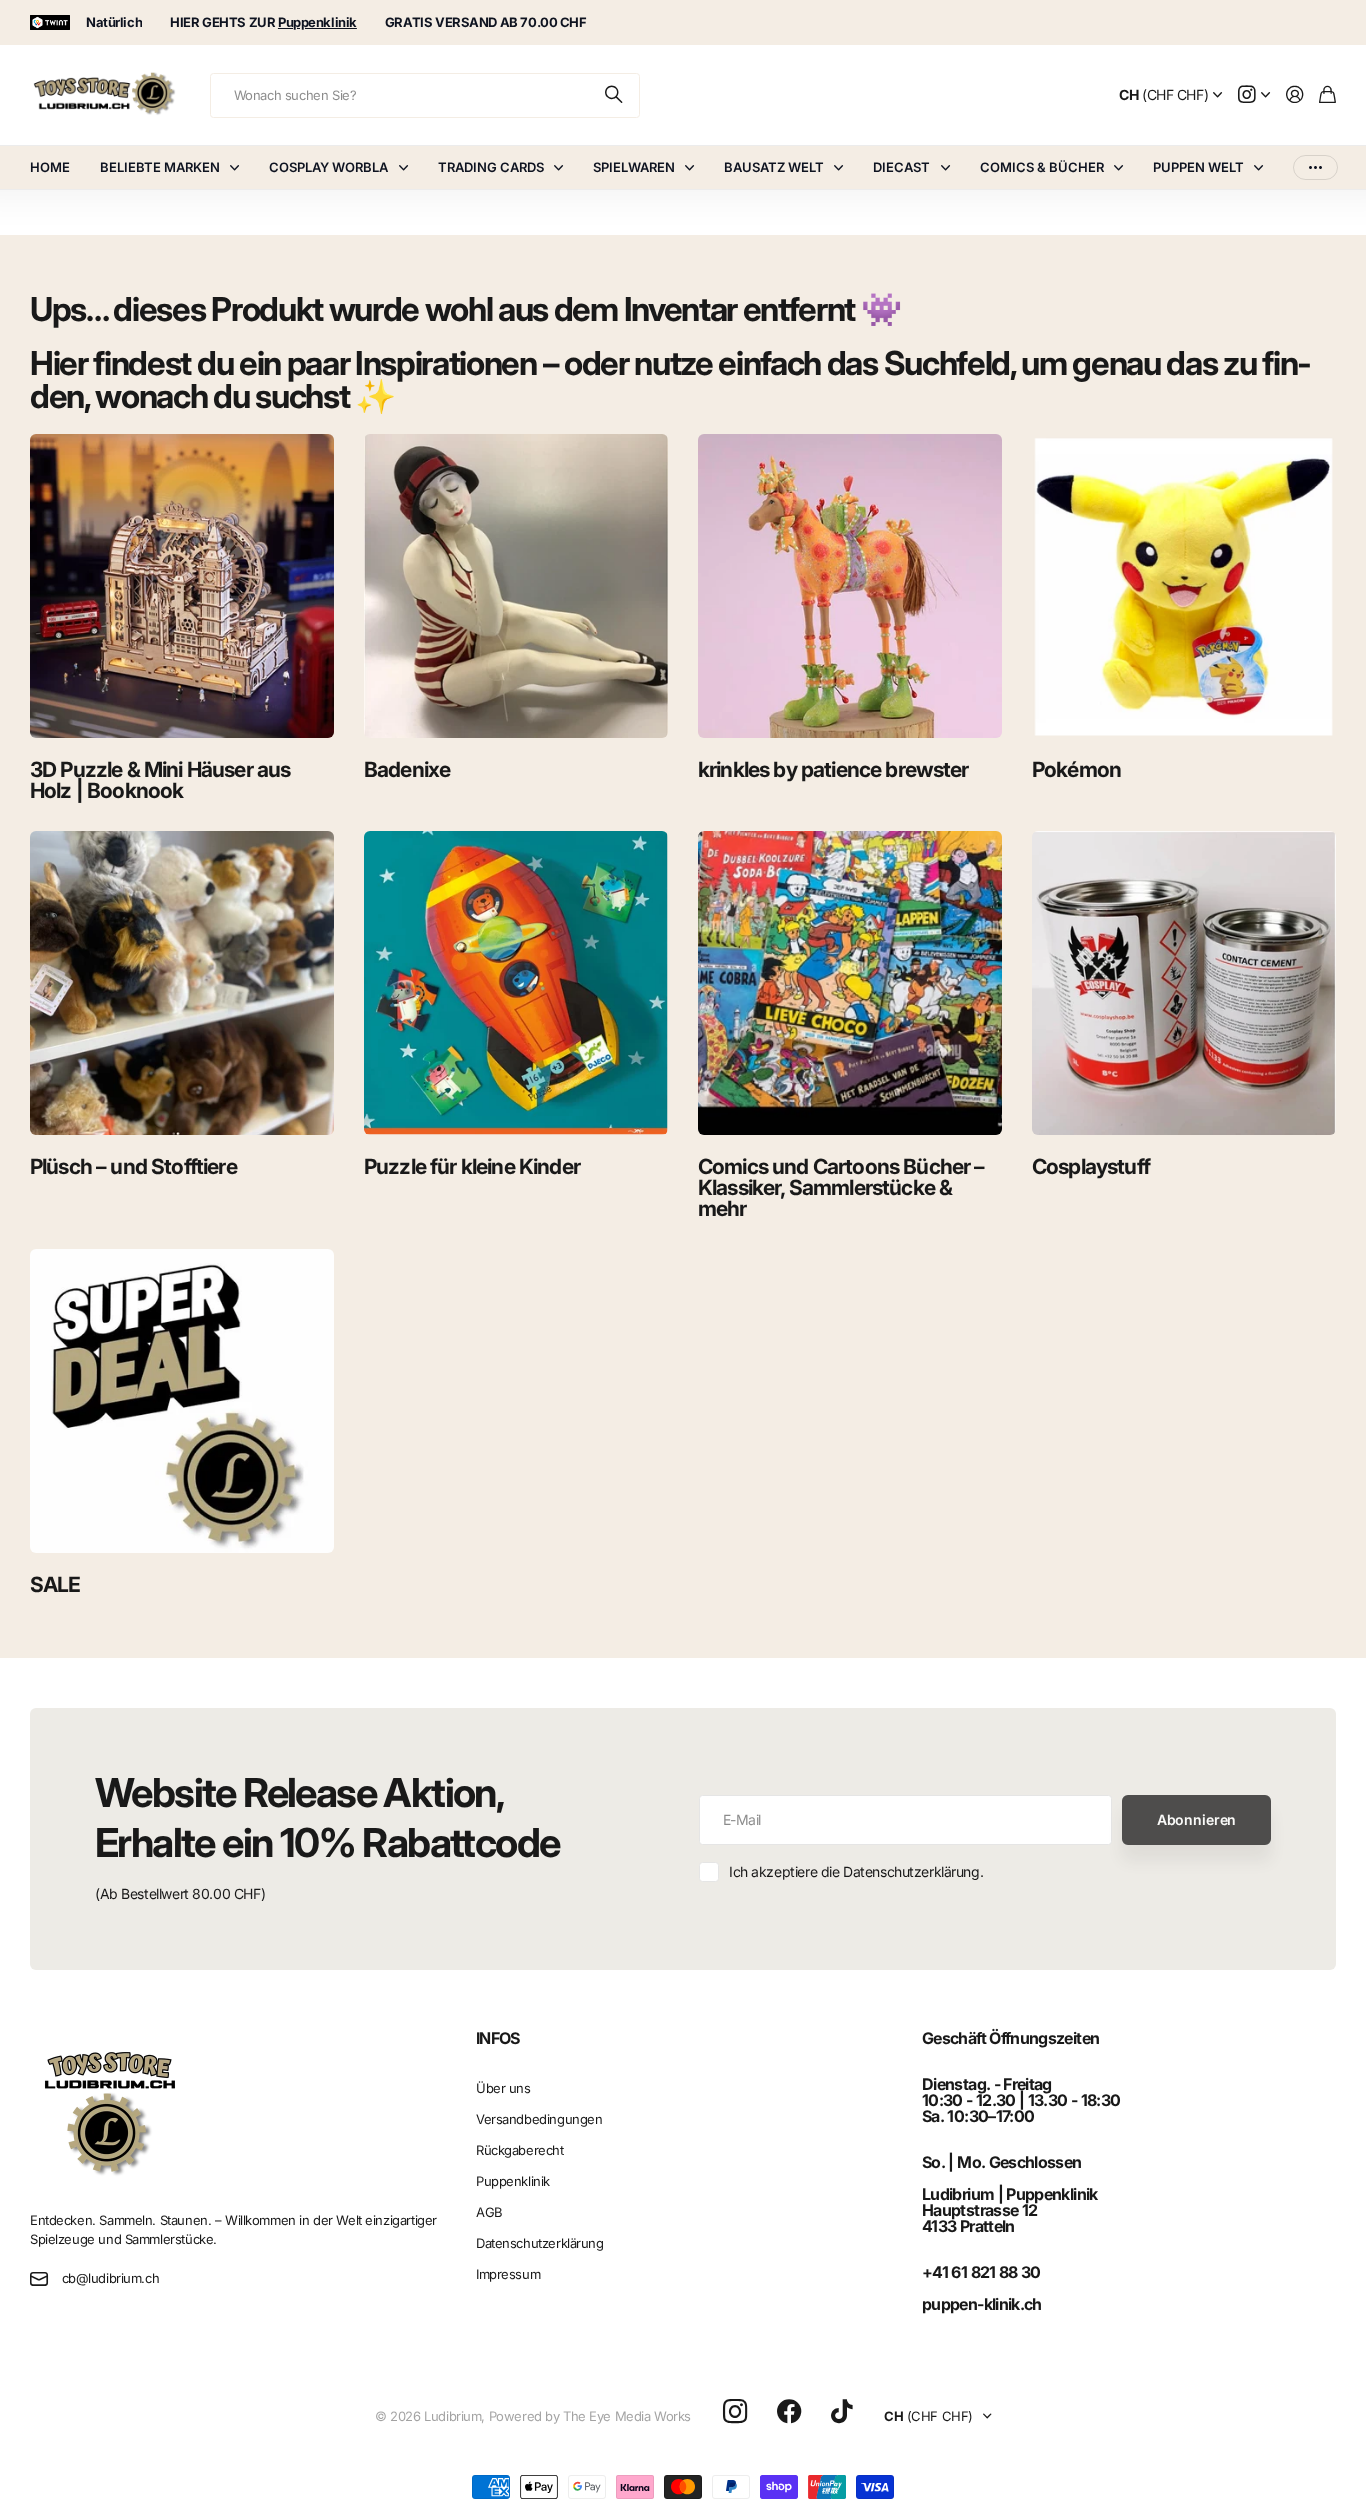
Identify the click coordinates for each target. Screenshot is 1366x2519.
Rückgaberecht (520, 2150)
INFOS (498, 2038)
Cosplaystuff (1091, 1166)
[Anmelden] (1295, 95)
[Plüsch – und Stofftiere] (182, 983)
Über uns (503, 2088)
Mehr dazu (1315, 167)
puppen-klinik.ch (982, 2304)
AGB (489, 2212)
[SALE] (182, 1401)
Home (50, 167)
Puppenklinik (513, 2181)
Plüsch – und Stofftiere (133, 1166)
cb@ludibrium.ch (111, 2278)
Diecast (901, 167)
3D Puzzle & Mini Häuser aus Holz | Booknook (160, 780)
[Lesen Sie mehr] (1254, 95)
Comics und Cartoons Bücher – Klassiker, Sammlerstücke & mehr (841, 1187)
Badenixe (407, 769)
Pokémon (1076, 769)
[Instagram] (735, 2412)
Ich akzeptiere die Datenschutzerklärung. (856, 1871)
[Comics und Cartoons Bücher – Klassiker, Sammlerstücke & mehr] (850, 983)
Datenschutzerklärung (540, 2243)
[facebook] (789, 2412)
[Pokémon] (1184, 586)
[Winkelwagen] (1327, 95)
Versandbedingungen (539, 2119)
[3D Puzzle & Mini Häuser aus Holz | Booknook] (182, 586)
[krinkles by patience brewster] (850, 586)
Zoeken (615, 95)
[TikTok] (841, 2412)
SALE (55, 1584)
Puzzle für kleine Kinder (472, 1166)
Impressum (508, 2274)
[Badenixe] (516, 586)
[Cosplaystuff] (1184, 983)
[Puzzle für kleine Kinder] (516, 983)
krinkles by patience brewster (833, 769)
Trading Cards (491, 167)
